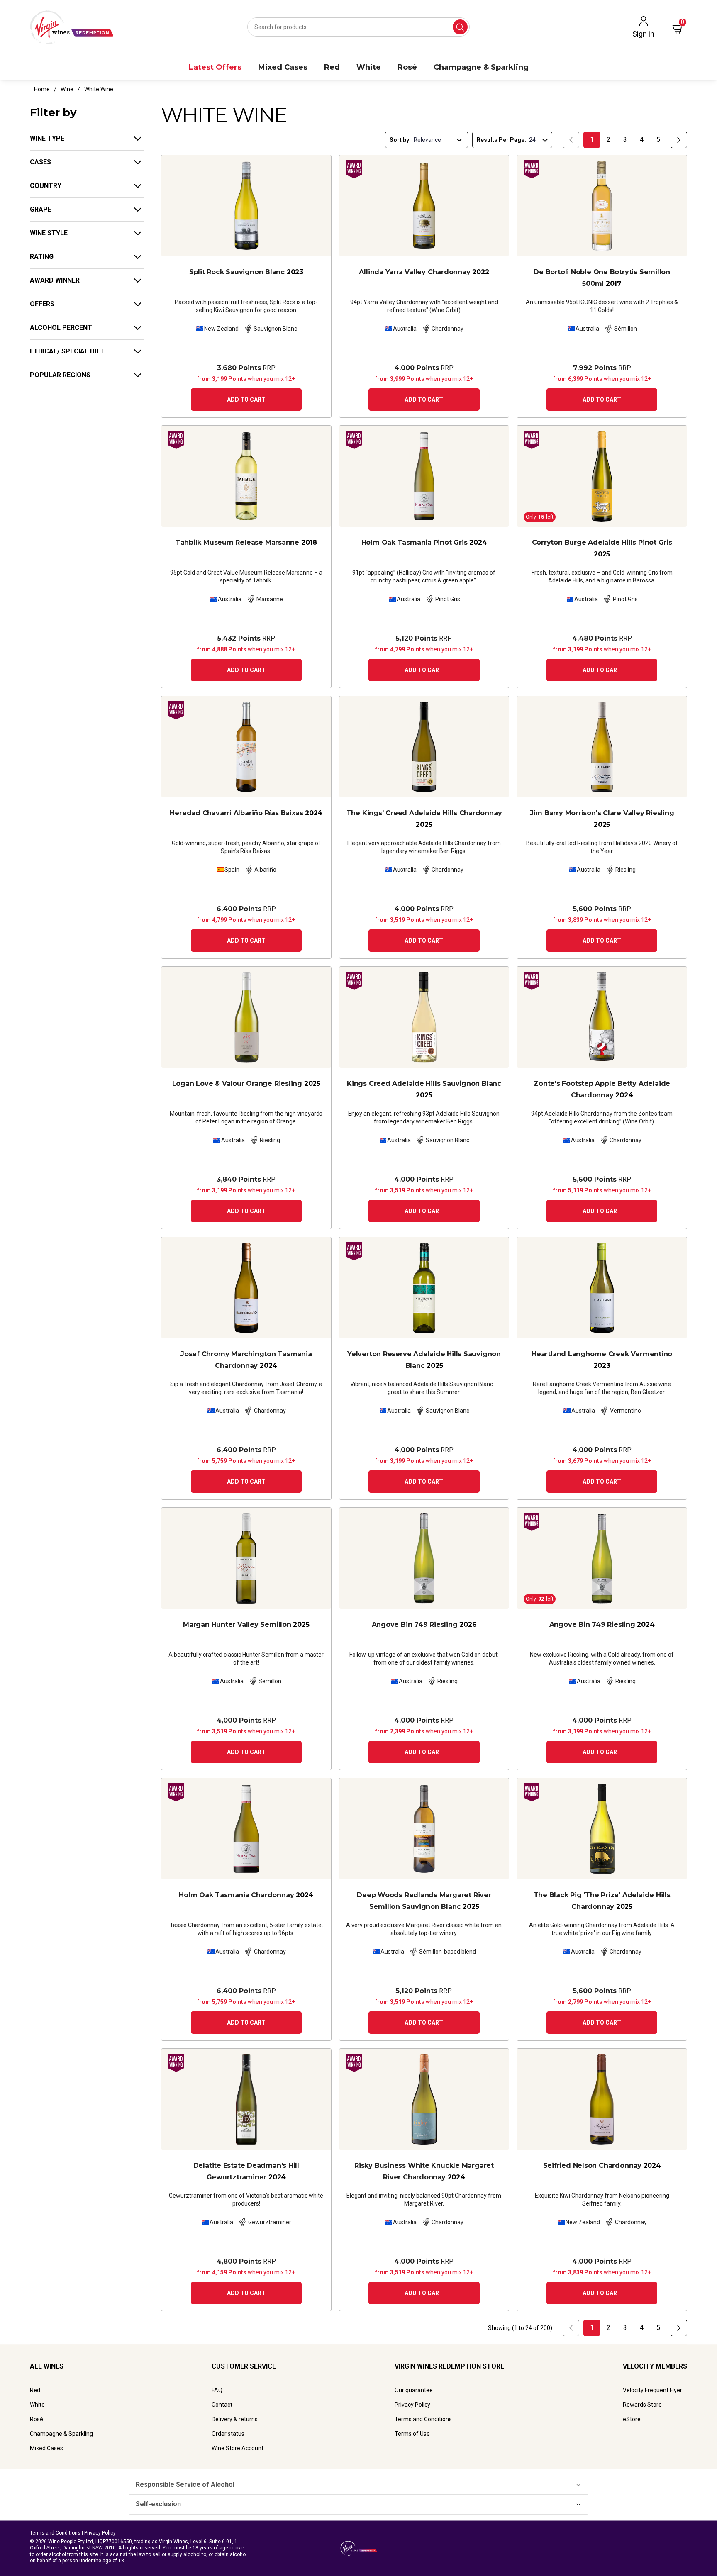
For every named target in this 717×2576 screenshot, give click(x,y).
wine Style (49, 233)
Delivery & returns (235, 2419)
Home (42, 89)
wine (67, 89)
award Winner (55, 280)
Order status (228, 2434)
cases (40, 162)
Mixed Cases (46, 2448)
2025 (602, 548)
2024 (424, 542)
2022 (424, 272)
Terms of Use (412, 2434)
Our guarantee (414, 2390)
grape (41, 209)
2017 (602, 278)
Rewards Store (642, 2405)
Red (35, 2390)
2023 (246, 272)
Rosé (37, 2419)
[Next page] (679, 140)
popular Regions (60, 375)
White (37, 2405)
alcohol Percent (61, 328)
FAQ (217, 2390)
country (46, 186)
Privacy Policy (412, 2405)
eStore (632, 2419)
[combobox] (358, 27)
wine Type (47, 138)
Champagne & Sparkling (61, 2434)
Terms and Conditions (423, 2419)
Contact (222, 2405)
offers (42, 304)
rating (42, 257)
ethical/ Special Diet (67, 351)
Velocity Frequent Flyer (652, 2390)
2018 (246, 542)
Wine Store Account (238, 2448)
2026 (424, 1624)
